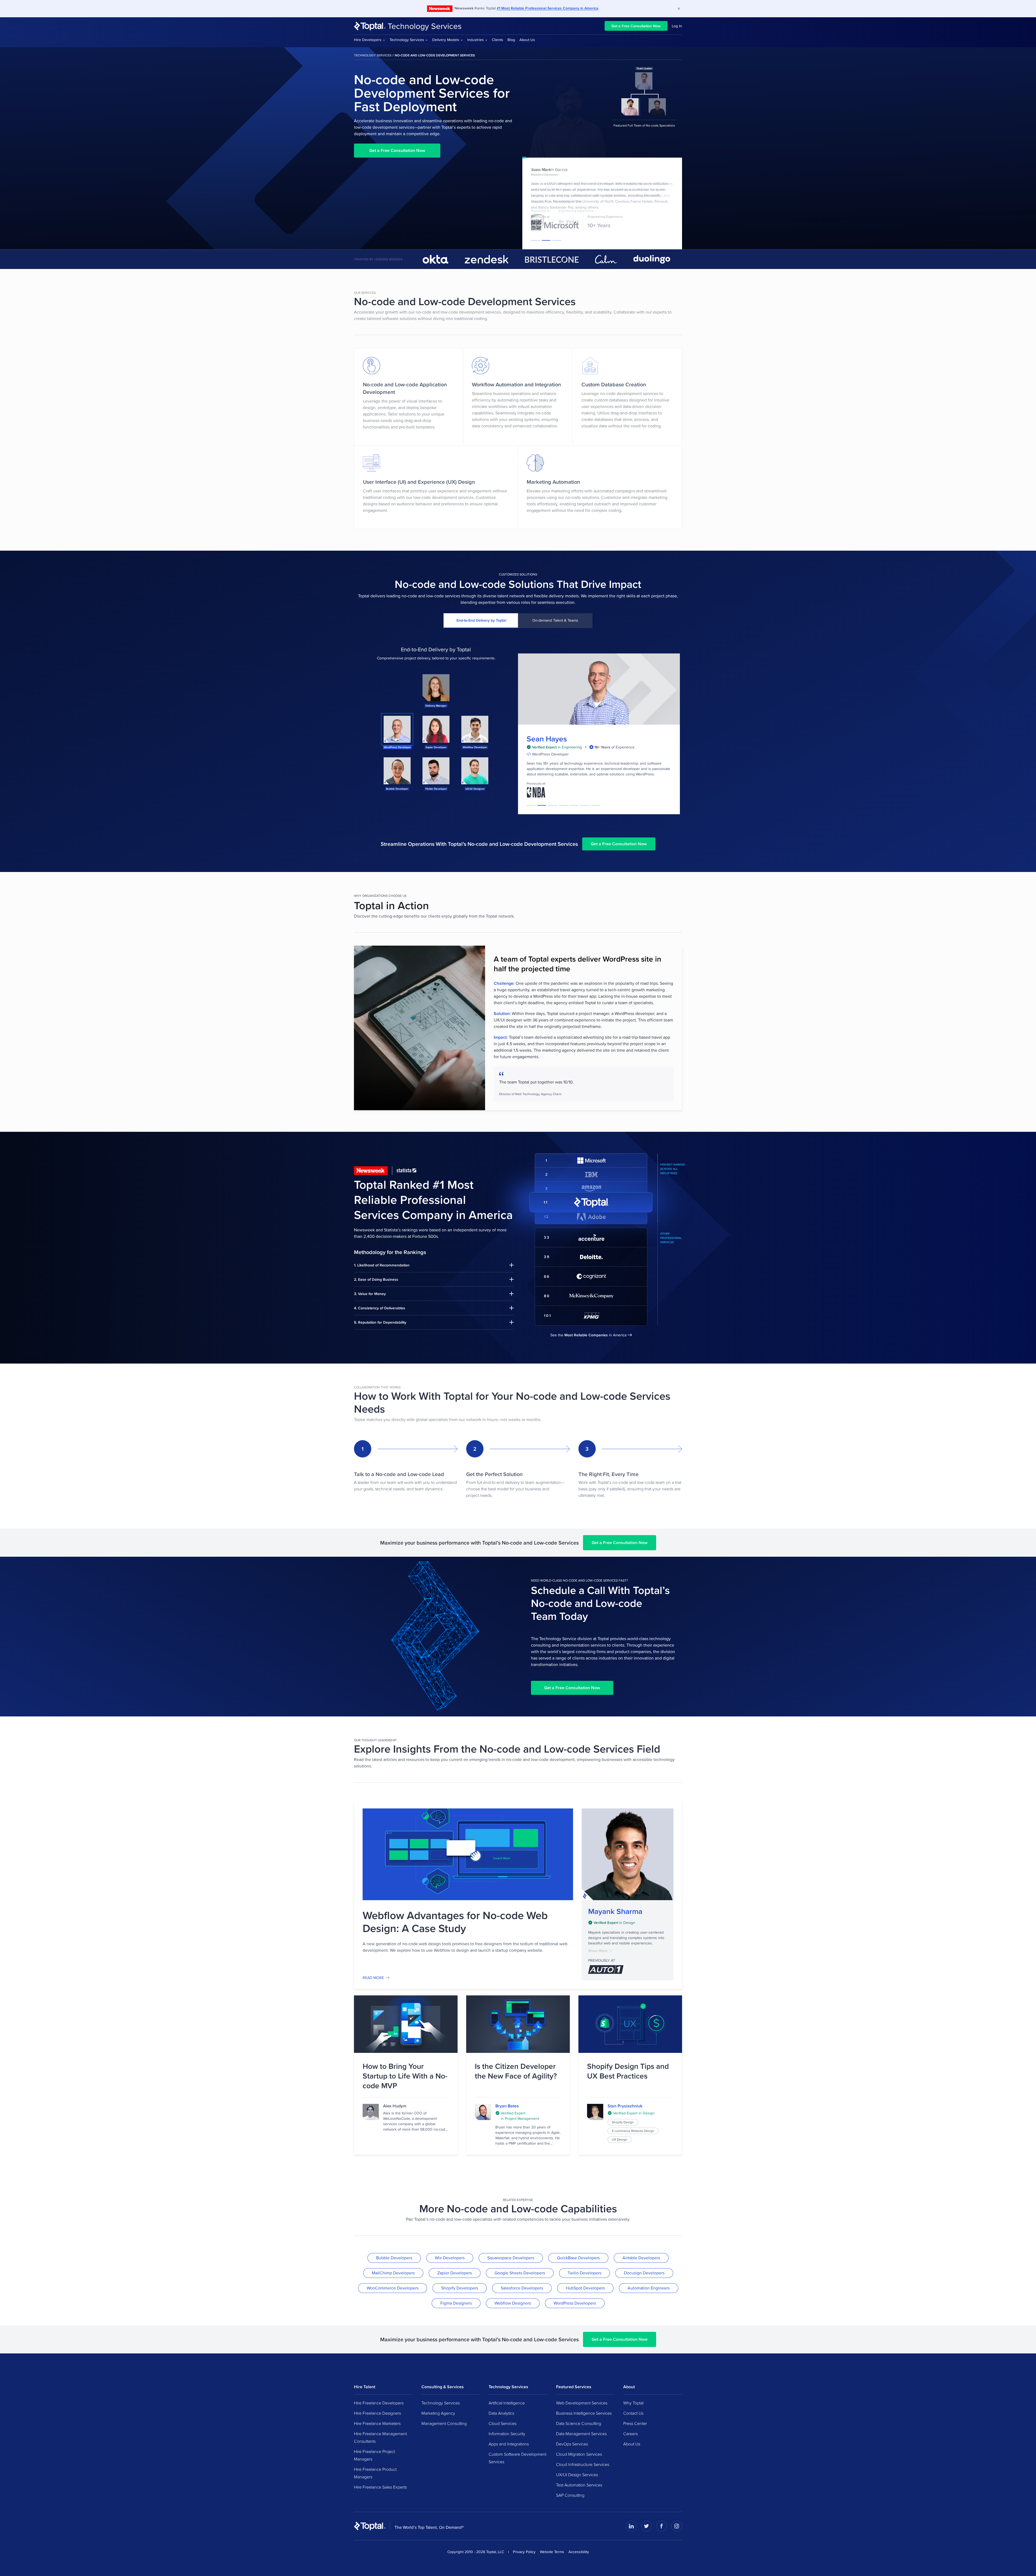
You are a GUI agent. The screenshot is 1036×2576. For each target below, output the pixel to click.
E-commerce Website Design (633, 2131)
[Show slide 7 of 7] (596, 805)
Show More (598, 1951)
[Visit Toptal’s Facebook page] (662, 2526)
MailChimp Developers (393, 2273)
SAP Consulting (570, 2495)
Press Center (635, 2423)
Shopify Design (623, 2122)
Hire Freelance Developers (379, 2403)
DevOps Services (572, 2444)
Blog (511, 40)
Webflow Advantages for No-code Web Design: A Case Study (455, 1922)
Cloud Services (502, 2423)
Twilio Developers (585, 2273)
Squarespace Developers (511, 2258)
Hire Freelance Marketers (377, 2423)
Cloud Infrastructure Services (583, 2464)
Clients (497, 40)
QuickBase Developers (578, 2258)
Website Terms (552, 2552)
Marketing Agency (438, 2413)
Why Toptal (633, 2403)
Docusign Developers (644, 2273)
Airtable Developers (641, 2258)
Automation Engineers (649, 2288)
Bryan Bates (507, 2106)
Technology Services (425, 26)
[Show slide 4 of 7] (563, 805)
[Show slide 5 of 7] (574, 805)
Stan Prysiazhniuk (625, 2106)
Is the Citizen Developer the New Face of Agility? (516, 2071)
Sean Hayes (547, 739)
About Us (527, 40)
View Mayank (628, 1854)
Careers (631, 2434)
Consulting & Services (443, 2387)
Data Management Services (581, 2434)
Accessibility (579, 2552)
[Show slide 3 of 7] (553, 805)
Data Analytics (501, 2413)
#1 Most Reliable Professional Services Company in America (548, 8)
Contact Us (633, 2413)
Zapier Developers (455, 2273)
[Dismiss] (679, 9)
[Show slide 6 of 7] (585, 805)
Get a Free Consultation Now (636, 26)
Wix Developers (450, 2258)
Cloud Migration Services (579, 2454)
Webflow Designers (513, 2303)
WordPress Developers (575, 2303)
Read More (373, 1978)
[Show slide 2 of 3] (546, 240)
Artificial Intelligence (507, 2403)
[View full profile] (483, 2112)
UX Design (620, 2139)
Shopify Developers (460, 2288)
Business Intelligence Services (584, 2413)
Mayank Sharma (615, 1911)
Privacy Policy (524, 2552)
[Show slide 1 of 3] (535, 240)
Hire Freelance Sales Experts (380, 2487)
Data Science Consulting (579, 2423)
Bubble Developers (394, 2258)
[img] (628, 1923)
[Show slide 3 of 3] (557, 240)
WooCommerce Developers (393, 2288)
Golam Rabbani (546, 170)
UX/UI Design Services (577, 2475)
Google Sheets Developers (520, 2273)
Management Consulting (444, 2423)
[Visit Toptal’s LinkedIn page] (631, 2526)
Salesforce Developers (522, 2288)
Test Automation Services (579, 2485)
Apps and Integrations (509, 2444)
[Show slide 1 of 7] (531, 805)
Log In (677, 26)
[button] (436, 690)
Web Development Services (582, 2403)
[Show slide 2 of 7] (542, 805)
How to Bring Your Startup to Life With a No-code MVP (405, 2076)
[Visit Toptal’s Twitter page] (646, 2526)
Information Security (507, 2434)
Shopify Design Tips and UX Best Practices (628, 2071)
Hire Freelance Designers (377, 2413)
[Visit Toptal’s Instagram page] (677, 2526)
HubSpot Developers (585, 2288)
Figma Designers (456, 2303)
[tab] (481, 621)
